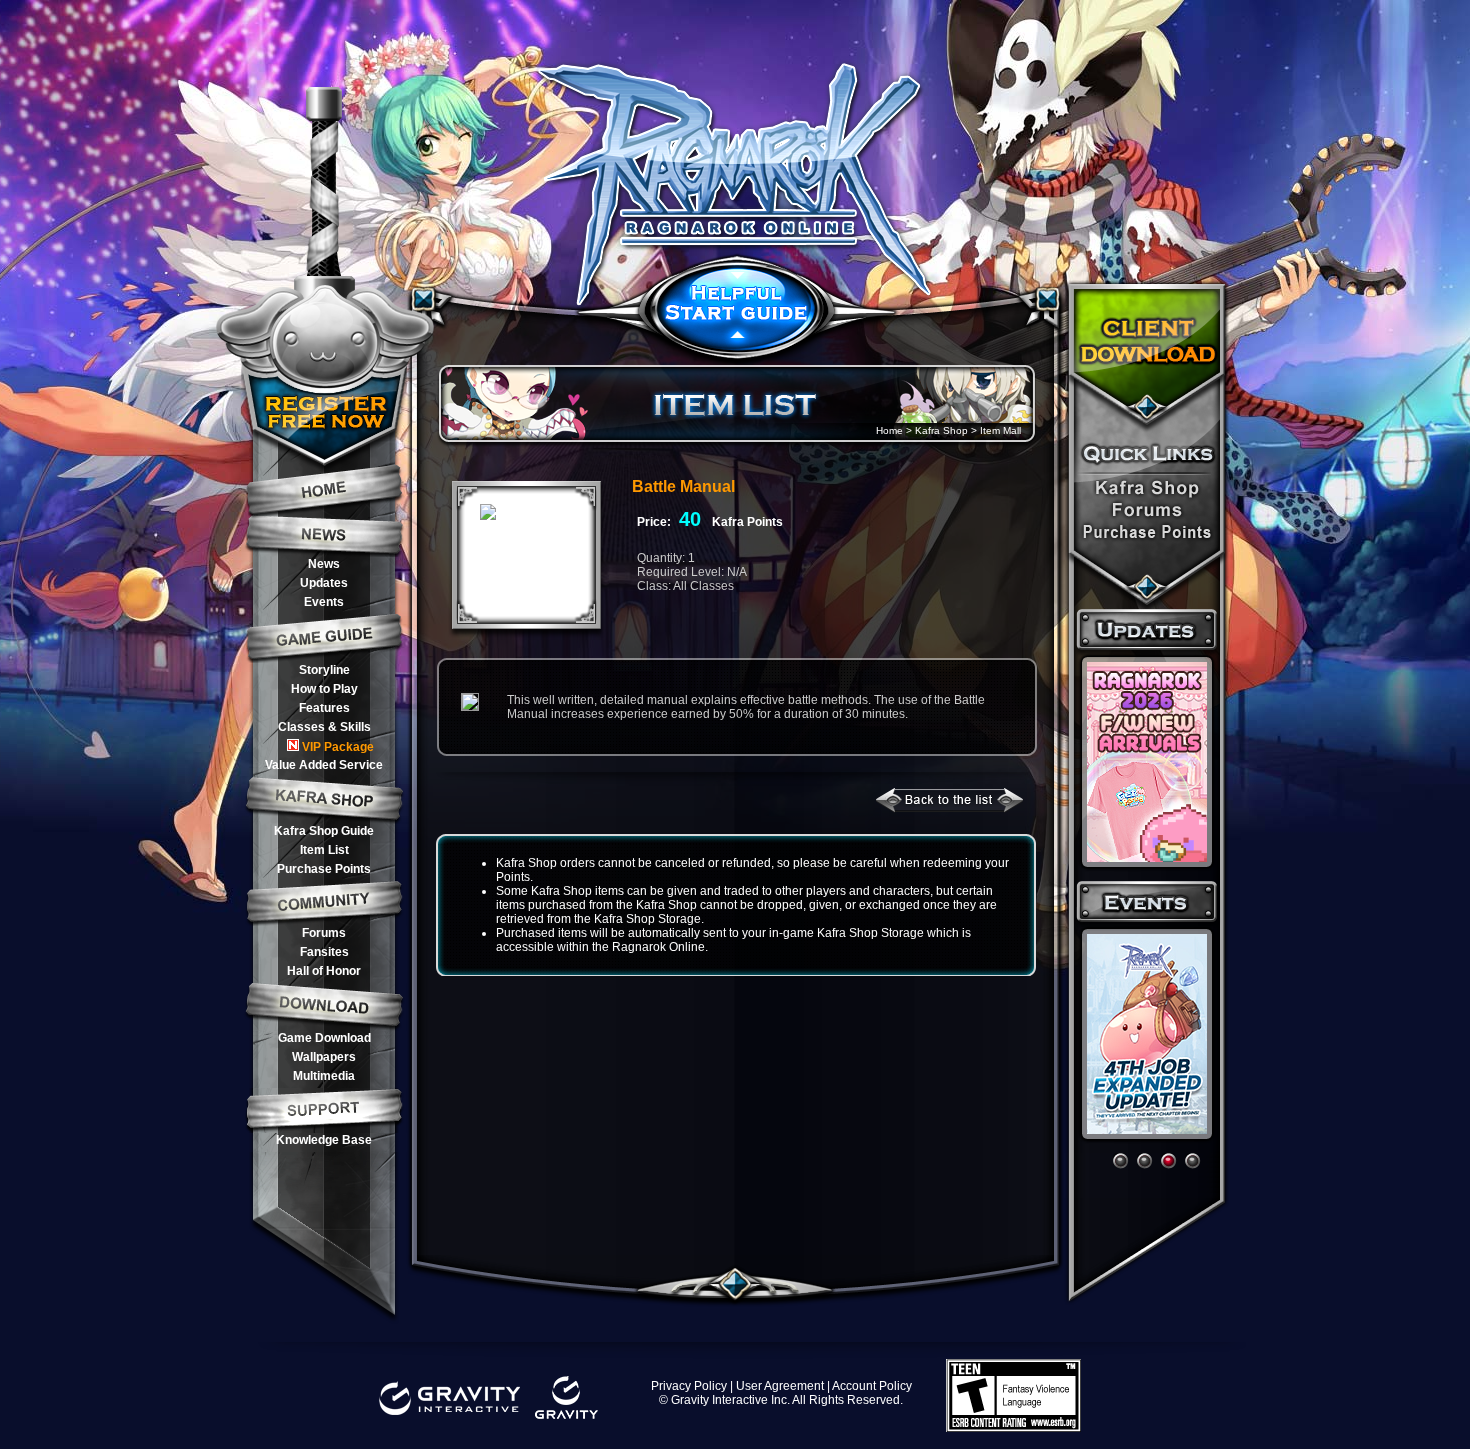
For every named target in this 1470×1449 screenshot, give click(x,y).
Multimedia (324, 1076)
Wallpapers (324, 1057)
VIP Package (338, 747)
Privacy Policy (689, 1386)
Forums (324, 933)
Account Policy (872, 1386)
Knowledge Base (324, 1140)
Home (889, 430)
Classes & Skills (324, 727)
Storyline (324, 670)
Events (324, 602)
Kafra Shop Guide (324, 831)
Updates (324, 583)
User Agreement (780, 1386)
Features (324, 708)
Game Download (324, 1038)
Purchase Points (324, 869)
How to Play (324, 689)
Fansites (324, 952)
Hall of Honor (324, 971)
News (324, 564)
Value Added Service (324, 765)
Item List (324, 850)
